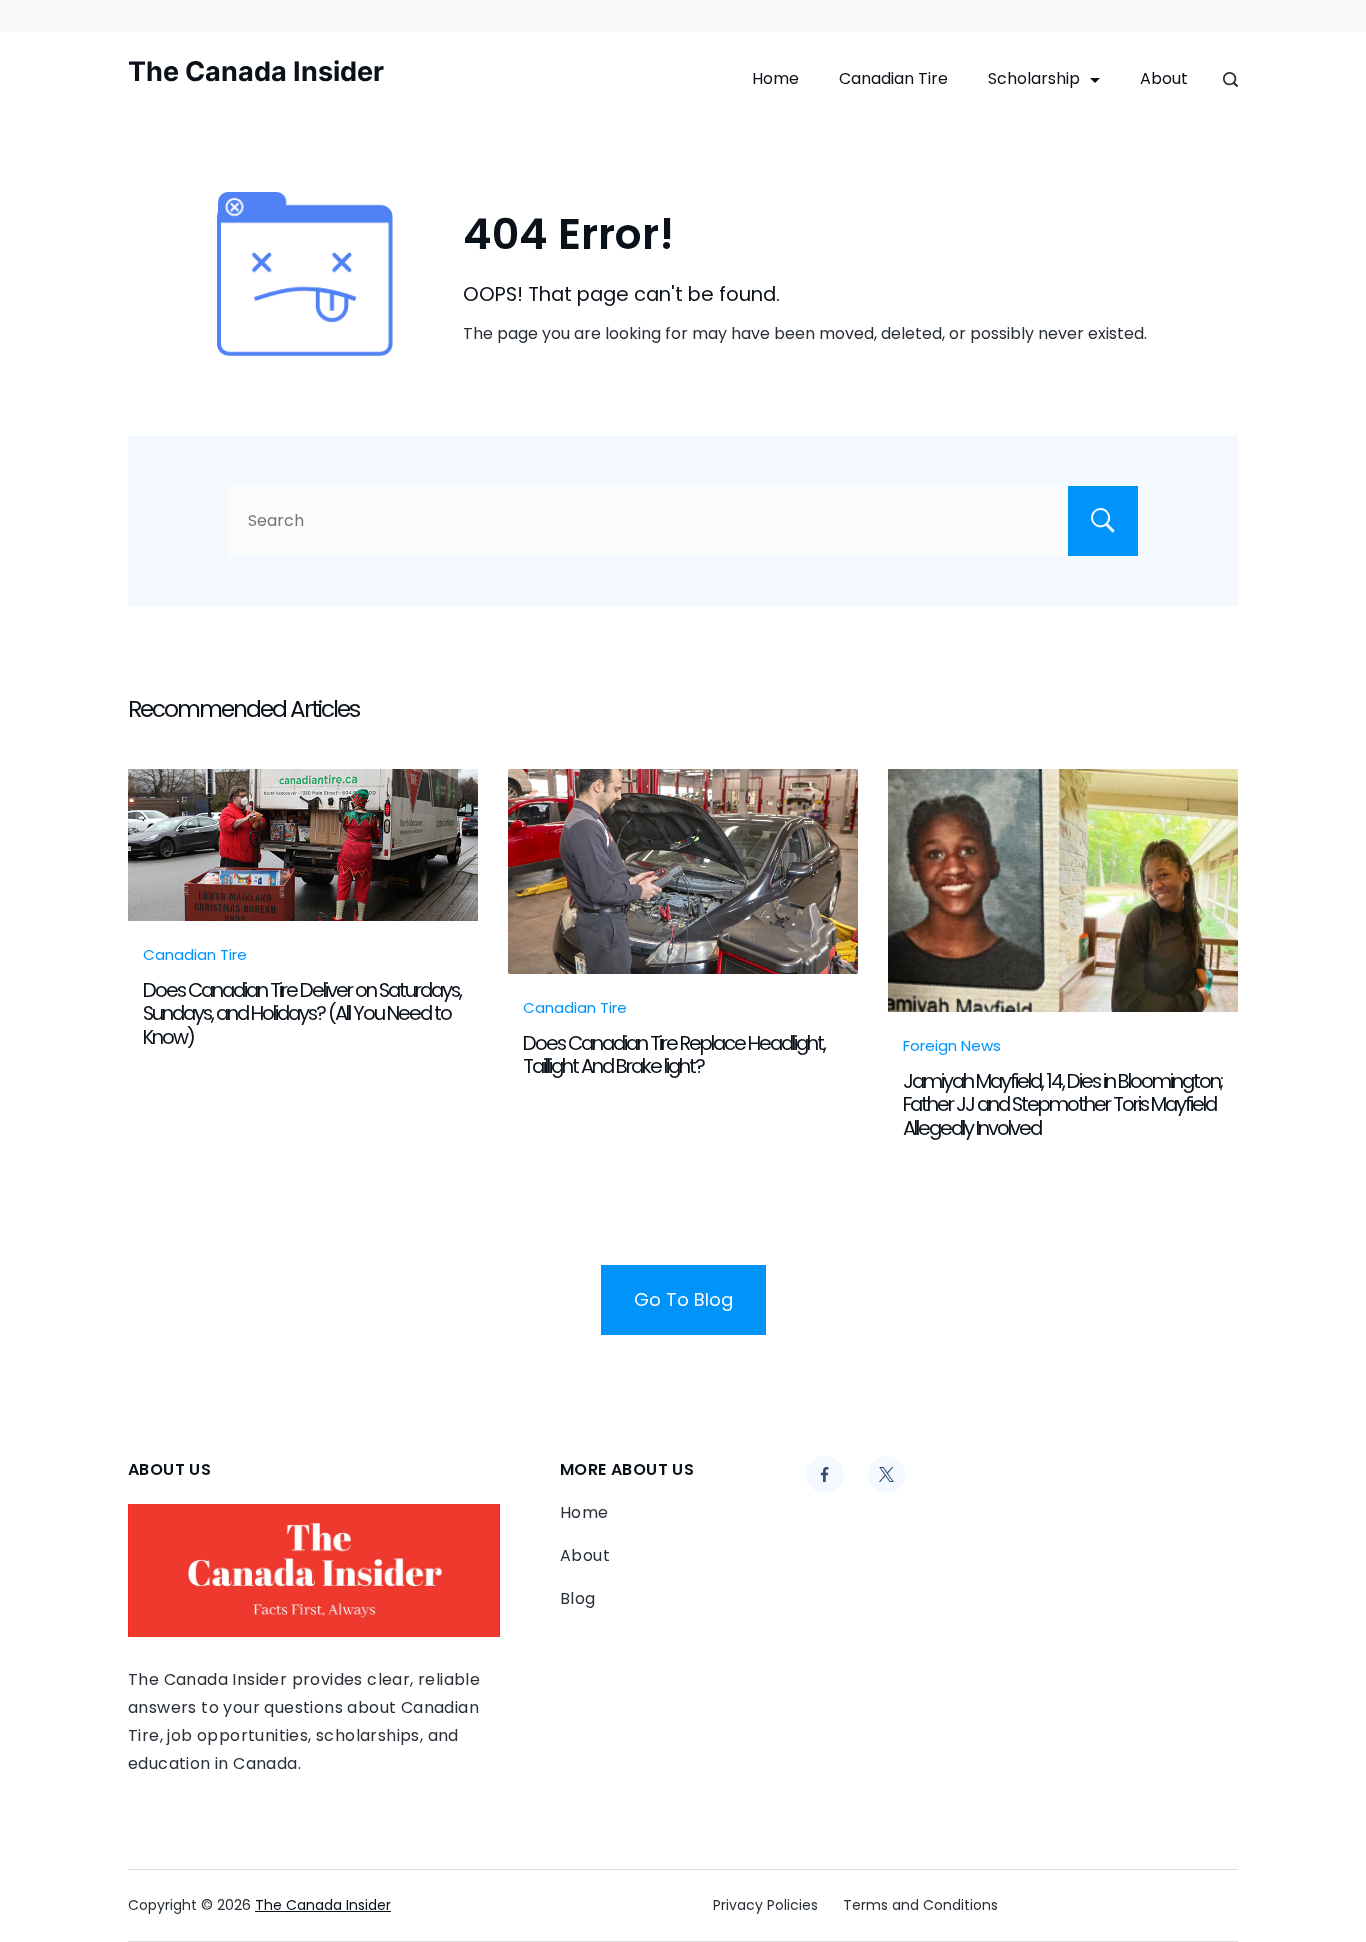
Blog (578, 1598)
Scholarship (1034, 78)
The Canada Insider (256, 71)
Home (775, 78)
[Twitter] (887, 1475)
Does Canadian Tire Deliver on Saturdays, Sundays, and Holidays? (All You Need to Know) (302, 1013)
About (1164, 78)
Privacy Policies (765, 1905)
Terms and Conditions (920, 1905)
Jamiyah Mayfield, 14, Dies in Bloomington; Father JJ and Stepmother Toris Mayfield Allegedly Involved (1062, 1104)
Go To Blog (683, 1299)
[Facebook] (825, 1475)
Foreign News (952, 1045)
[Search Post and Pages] (1230, 79)
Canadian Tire (893, 78)
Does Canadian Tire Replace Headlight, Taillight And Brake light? (674, 1054)
